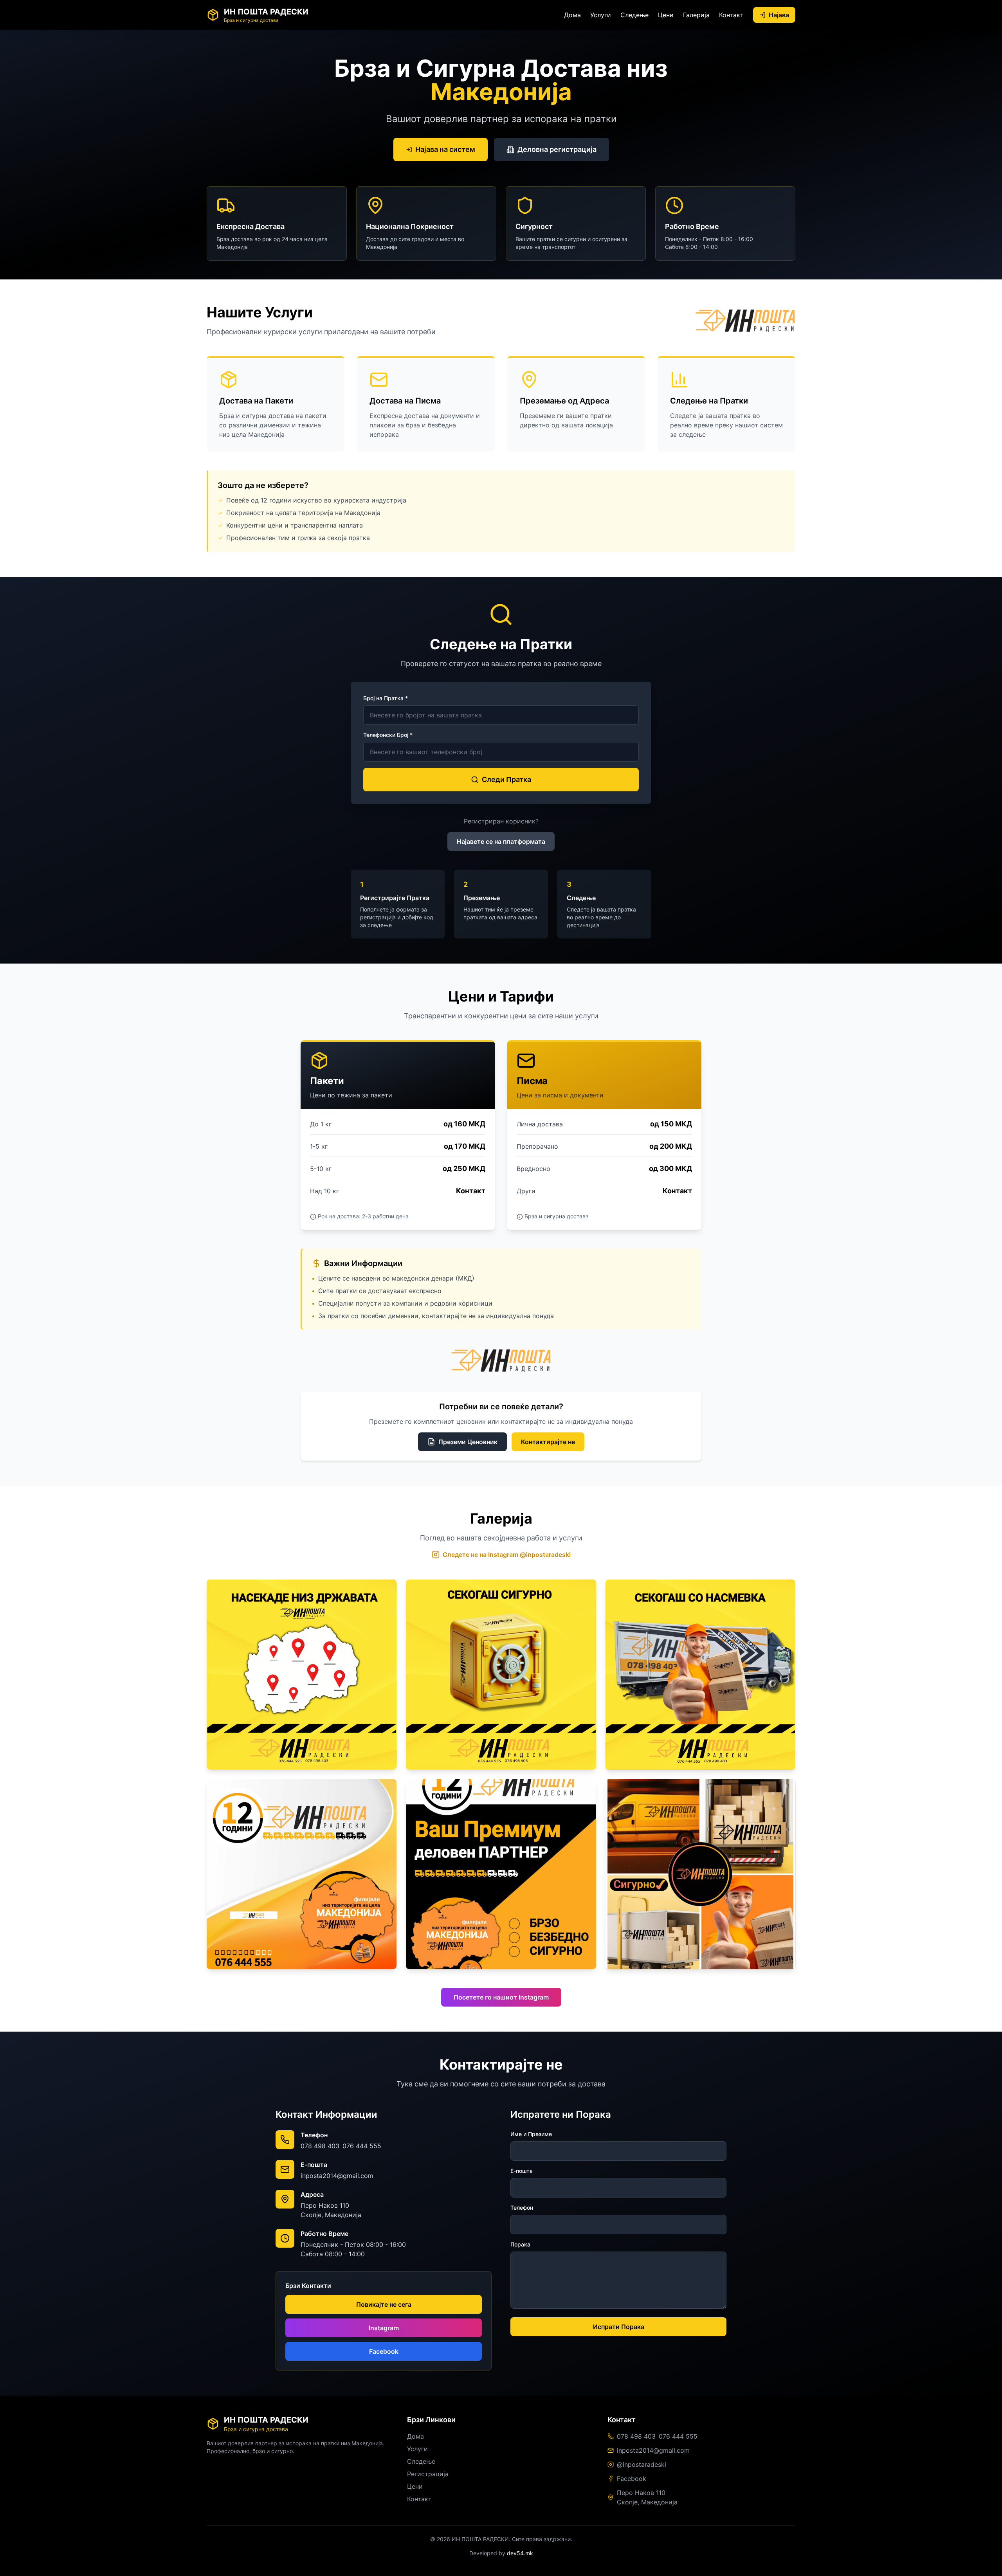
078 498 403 (320, 2146)
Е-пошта (522, 2171)
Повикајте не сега (384, 2304)
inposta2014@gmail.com (337, 2176)
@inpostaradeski (642, 2464)
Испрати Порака (619, 2327)
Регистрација (428, 2474)
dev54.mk (520, 2553)
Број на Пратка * (386, 698)
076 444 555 (362, 2146)
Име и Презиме (531, 2134)
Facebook (384, 2351)
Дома (572, 15)
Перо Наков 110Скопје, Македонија (647, 2497)
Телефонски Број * (388, 735)
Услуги (601, 15)
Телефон (522, 2208)
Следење (634, 15)
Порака (520, 2244)
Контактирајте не (548, 1442)
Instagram (384, 2328)
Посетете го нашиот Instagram (501, 1997)
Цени (666, 15)
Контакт (731, 15)
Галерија (696, 15)
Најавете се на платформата (501, 841)
